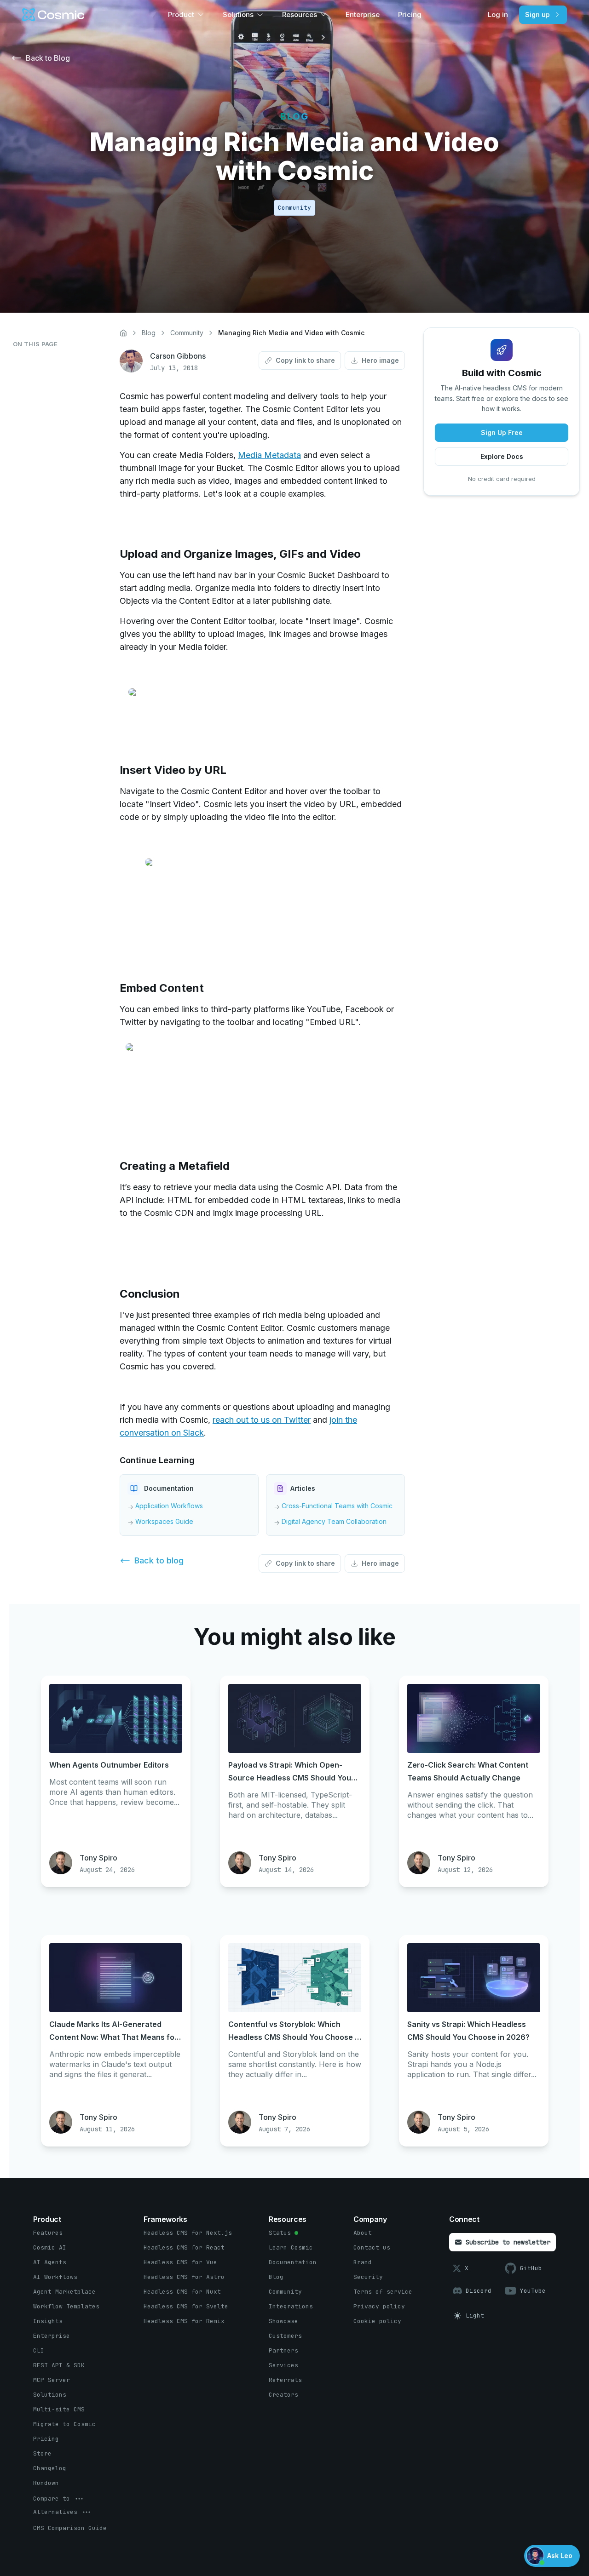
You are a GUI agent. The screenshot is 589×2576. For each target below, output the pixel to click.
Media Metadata (269, 455)
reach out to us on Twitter (262, 1420)
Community (187, 333)
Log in (498, 14)
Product (181, 14)
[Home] (123, 333)
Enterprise (363, 14)
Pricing (410, 14)
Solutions (238, 14)
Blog (149, 333)
